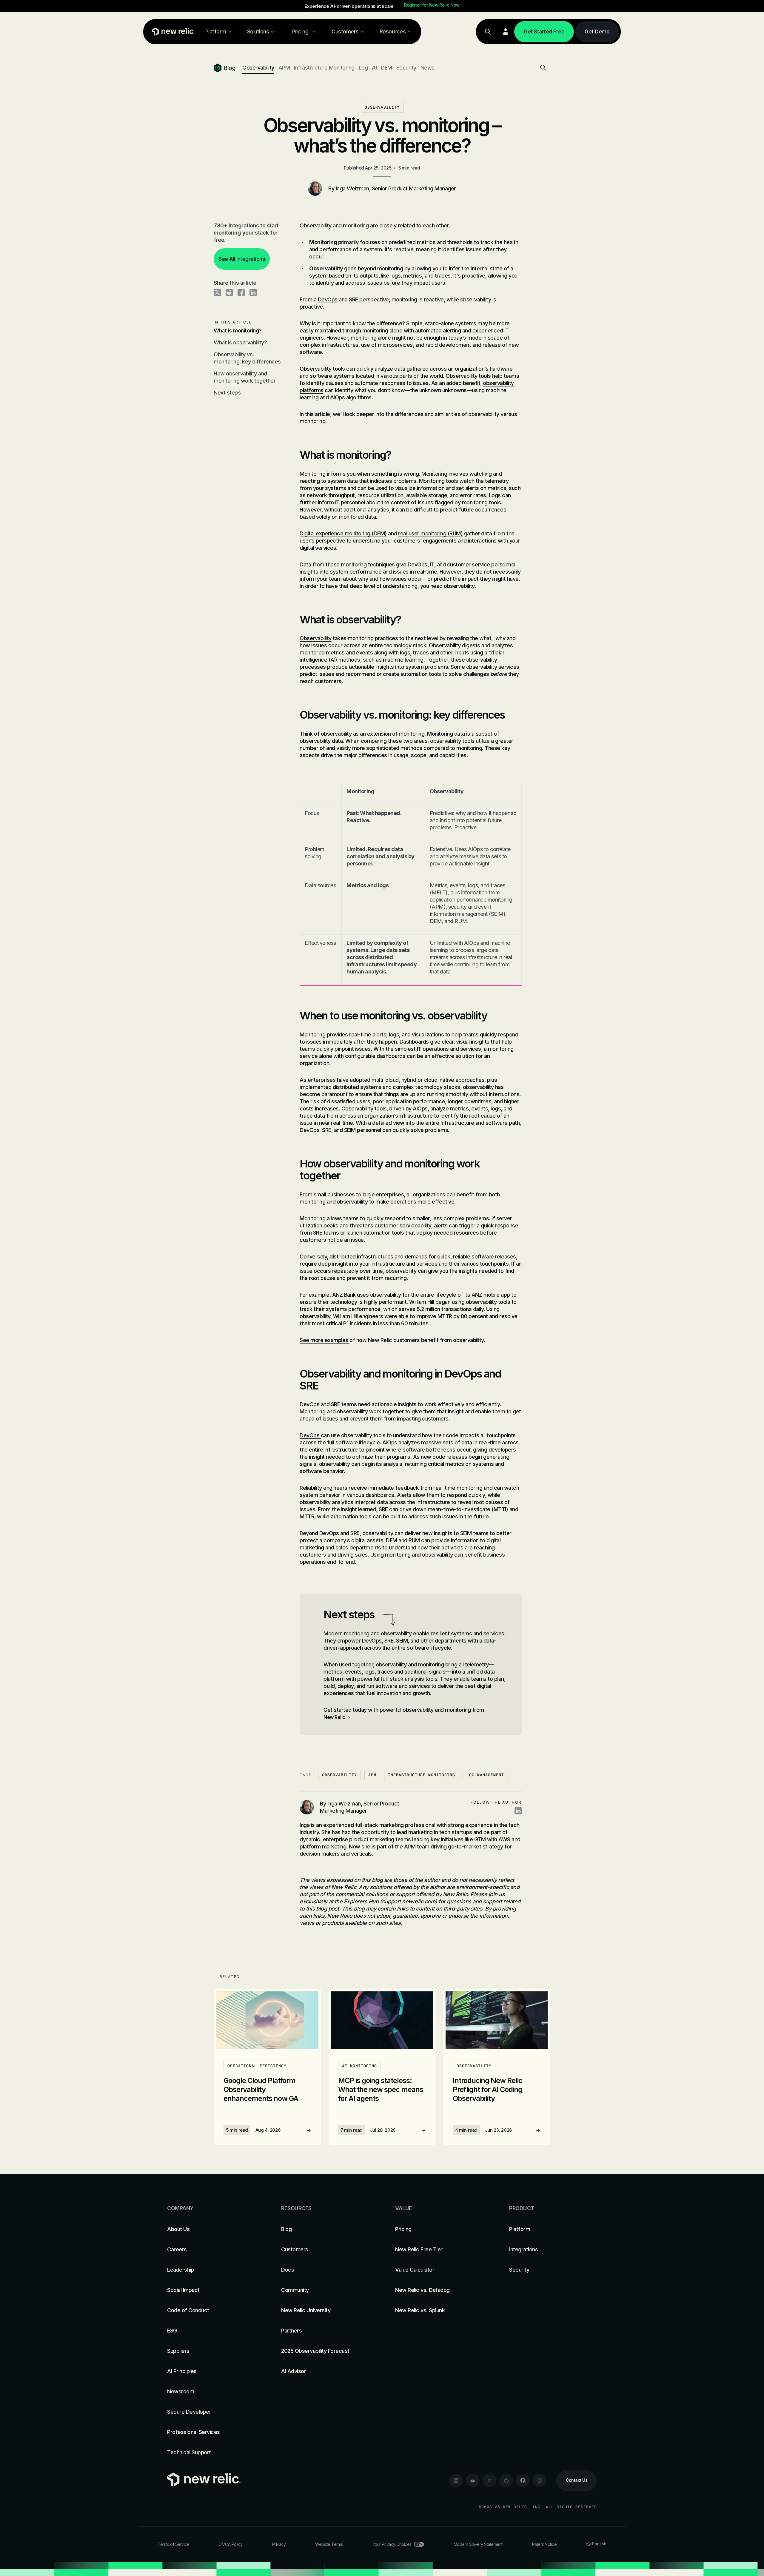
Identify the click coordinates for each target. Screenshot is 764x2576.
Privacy (279, 2544)
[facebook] (523, 2481)
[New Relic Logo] (172, 32)
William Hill (422, 1302)
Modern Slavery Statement (478, 2544)
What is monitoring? (238, 331)
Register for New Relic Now (432, 5)
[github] (506, 2481)
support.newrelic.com (408, 1901)
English (599, 2544)
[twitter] (489, 2481)
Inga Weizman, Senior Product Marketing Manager (396, 188)
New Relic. (335, 1717)
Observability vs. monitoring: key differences (247, 358)
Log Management (485, 1775)
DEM (386, 68)
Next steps (227, 393)
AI (374, 68)
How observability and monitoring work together (245, 377)
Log (363, 68)
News (428, 68)
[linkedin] (456, 2481)
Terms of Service (173, 2544)
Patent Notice (544, 2544)
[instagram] (540, 2481)
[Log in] (506, 32)
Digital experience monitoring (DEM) (343, 533)
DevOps (328, 299)
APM (284, 68)
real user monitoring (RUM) (430, 533)
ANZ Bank (344, 1295)
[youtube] (473, 2481)
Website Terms (329, 2544)
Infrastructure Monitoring (324, 68)
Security (406, 68)
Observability (258, 68)
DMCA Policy (231, 2544)
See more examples (325, 1340)
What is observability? (240, 342)
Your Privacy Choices (392, 2544)
